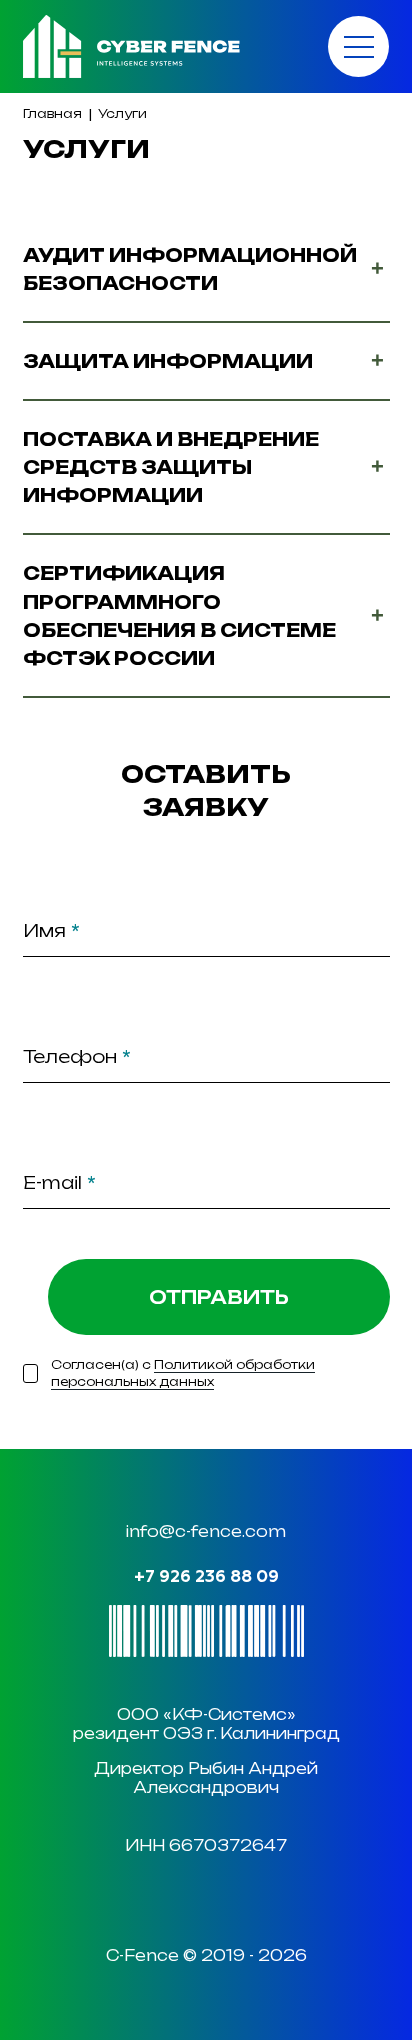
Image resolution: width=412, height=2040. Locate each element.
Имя (51, 930)
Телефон (77, 1056)
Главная (52, 113)
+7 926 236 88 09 (206, 1577)
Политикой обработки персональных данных (183, 1373)
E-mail (59, 1182)
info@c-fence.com (206, 1531)
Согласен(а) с (183, 1373)
